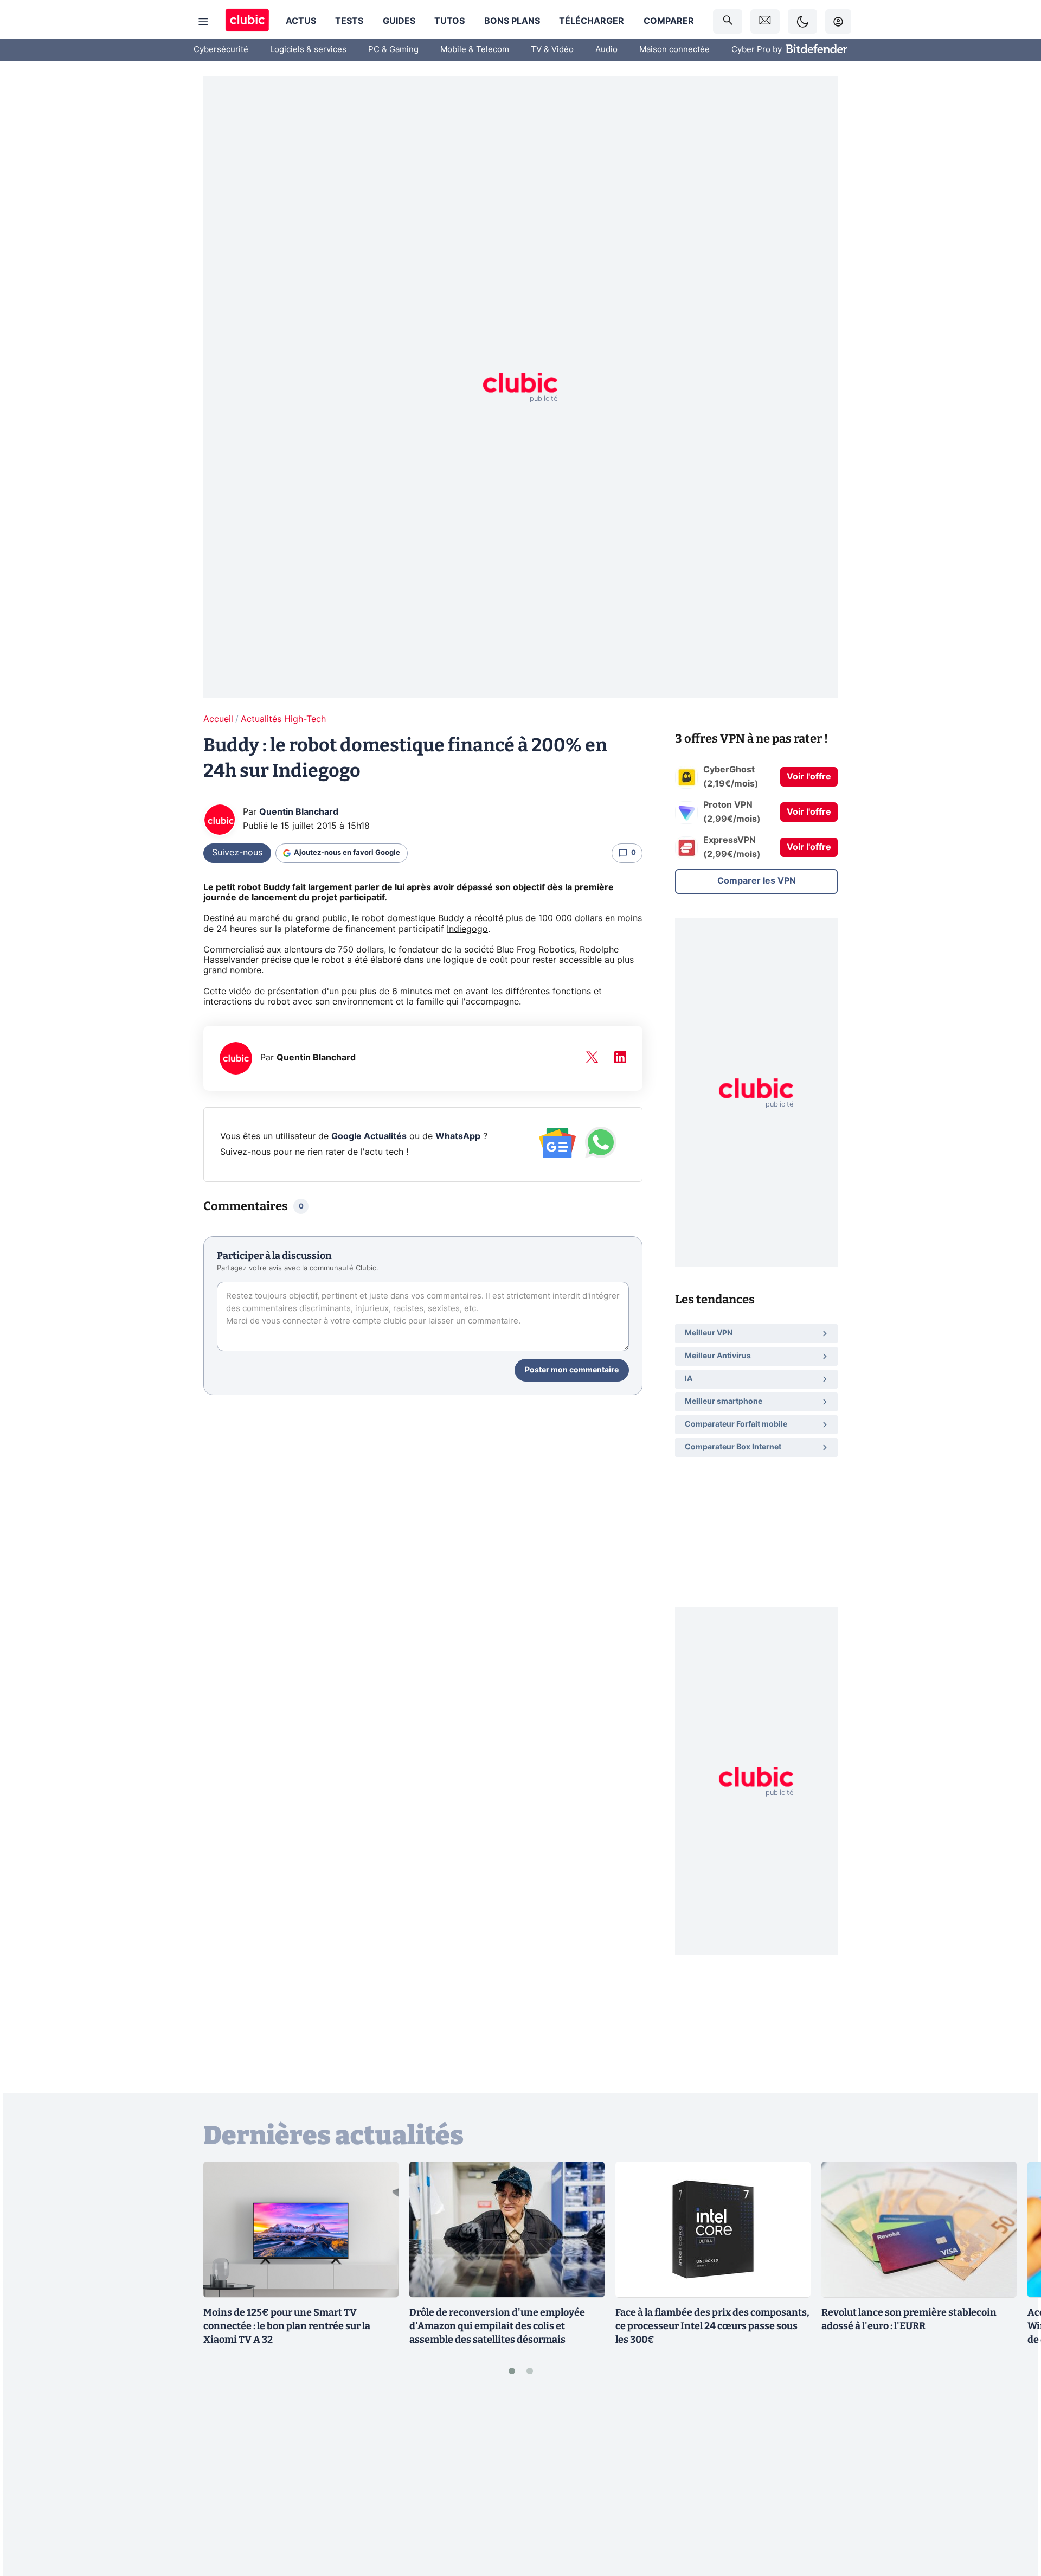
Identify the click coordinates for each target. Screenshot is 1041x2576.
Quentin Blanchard (299, 812)
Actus (301, 21)
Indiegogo (467, 929)
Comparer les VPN (757, 881)
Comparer (669, 21)
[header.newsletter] (765, 21)
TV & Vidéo (552, 50)
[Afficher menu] (203, 22)
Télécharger (592, 21)
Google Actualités (369, 1136)
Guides (399, 21)
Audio (606, 50)
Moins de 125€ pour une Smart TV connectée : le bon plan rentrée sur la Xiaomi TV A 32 (287, 2326)
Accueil (218, 719)
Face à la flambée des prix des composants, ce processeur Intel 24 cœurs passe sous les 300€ (712, 2326)
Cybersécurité (221, 50)
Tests (349, 21)
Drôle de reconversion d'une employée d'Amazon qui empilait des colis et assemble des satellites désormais (497, 2326)
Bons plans (512, 21)
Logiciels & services (308, 50)
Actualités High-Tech (283, 719)
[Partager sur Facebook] (1014, 2483)
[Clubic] (247, 21)
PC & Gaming (393, 50)
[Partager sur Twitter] (1014, 2519)
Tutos (449, 21)
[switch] (802, 21)
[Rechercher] (728, 21)
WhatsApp (458, 1136)
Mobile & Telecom (475, 50)
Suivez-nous (237, 853)
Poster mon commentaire (572, 1370)
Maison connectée (674, 50)
